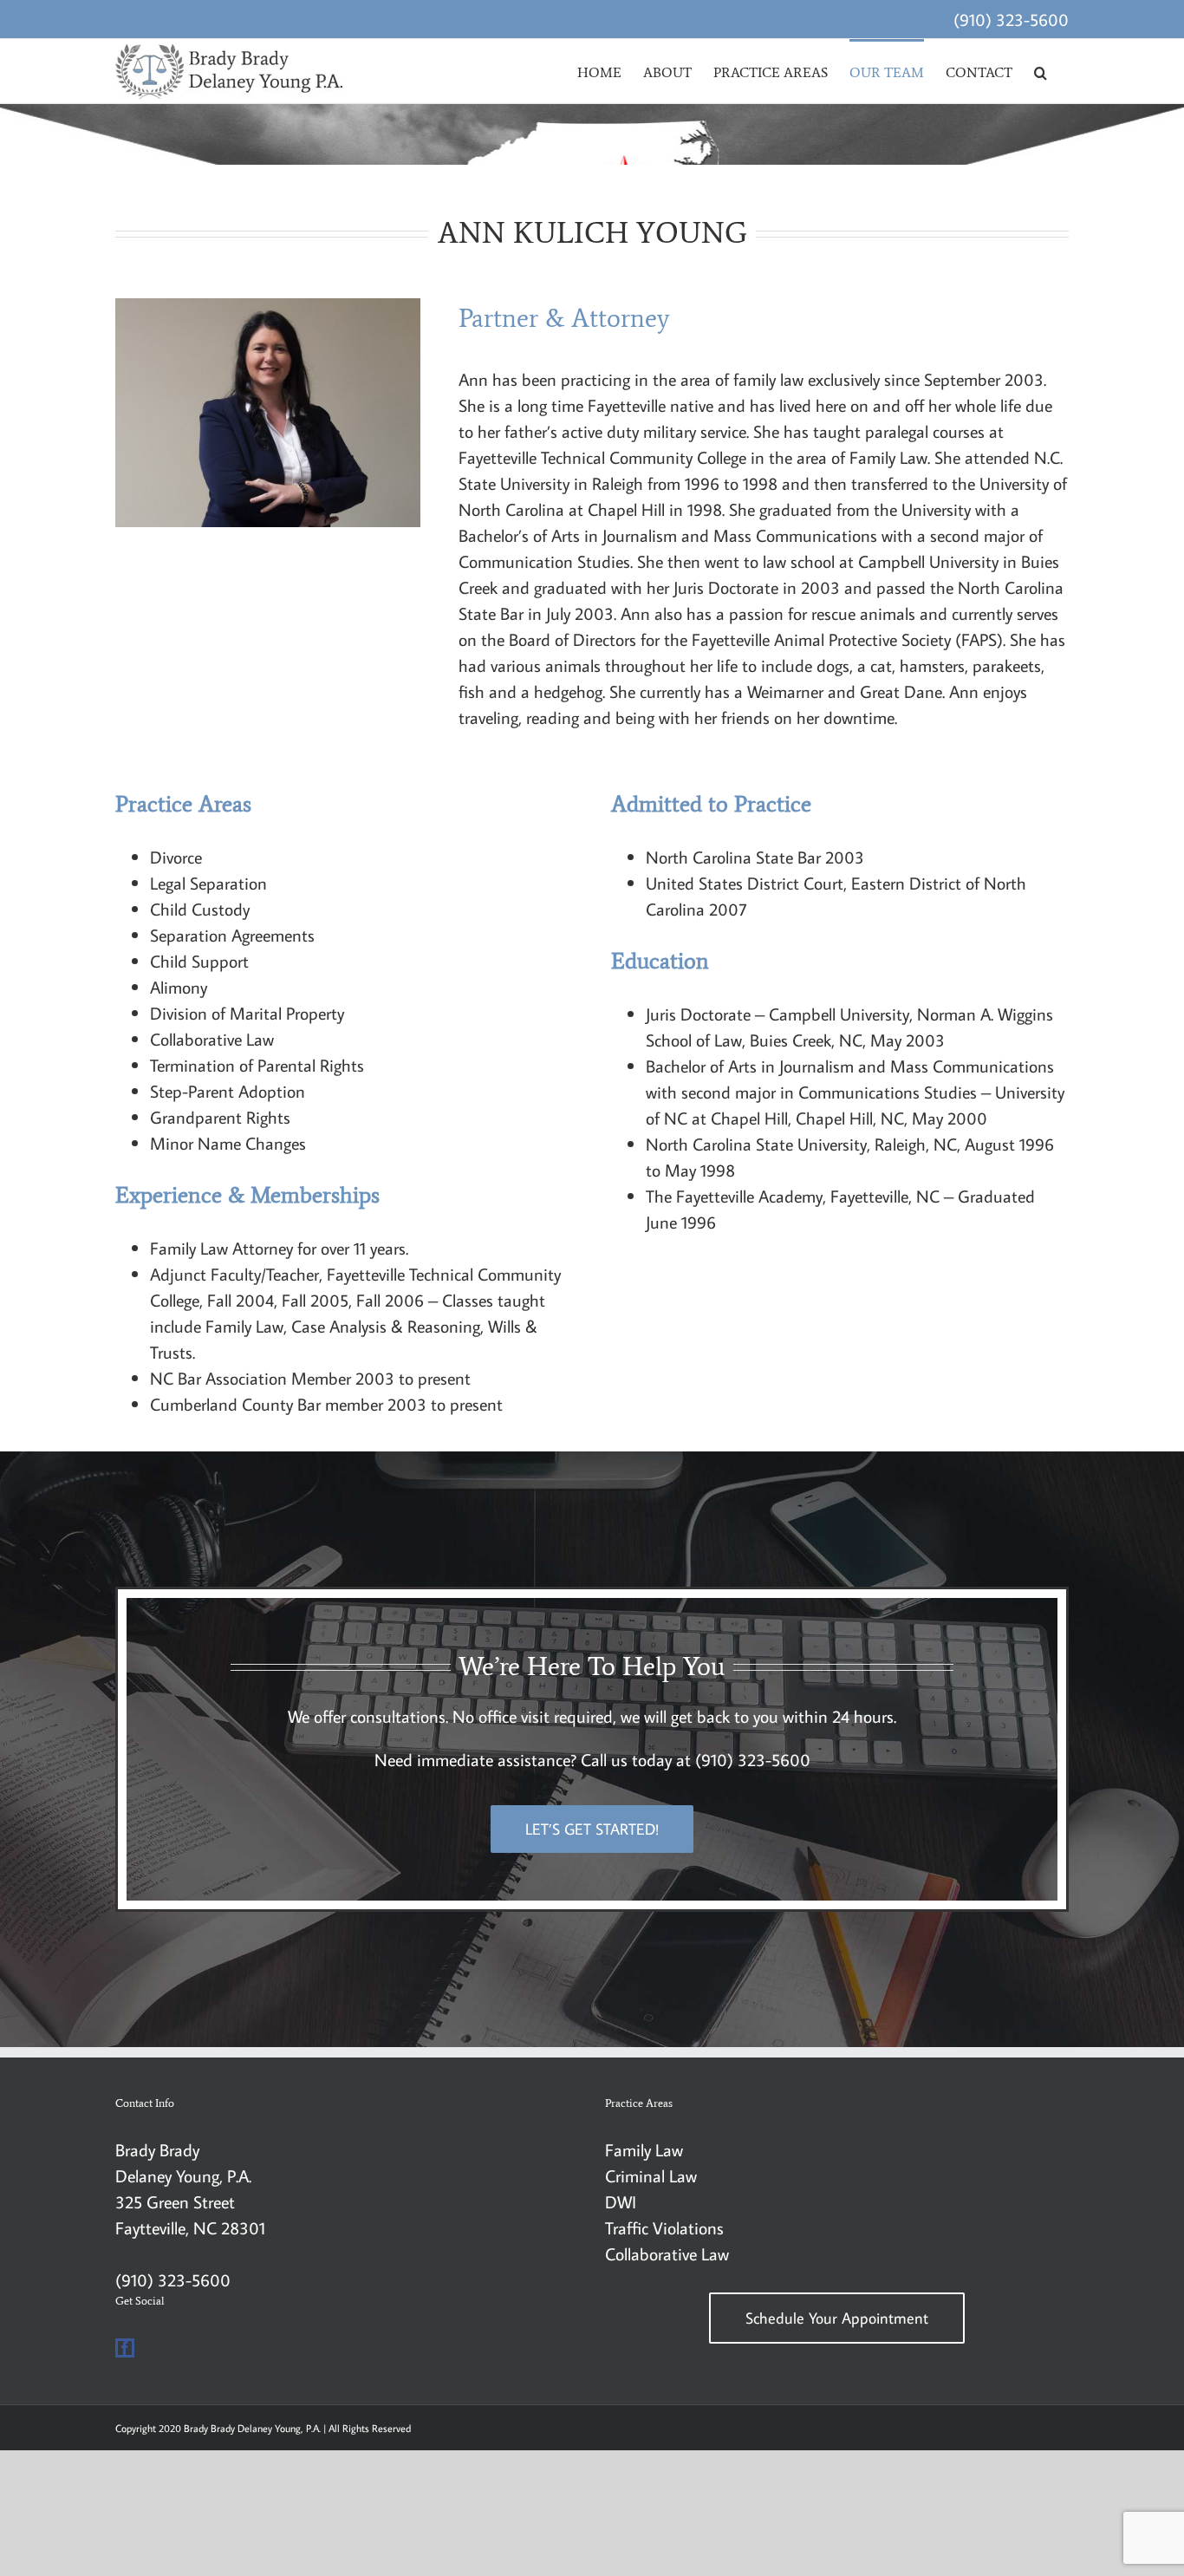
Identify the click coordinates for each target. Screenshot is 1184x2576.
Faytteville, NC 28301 (190, 2227)
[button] (1041, 71)
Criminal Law (651, 2175)
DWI (621, 2201)
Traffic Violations (664, 2227)
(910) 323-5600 (1011, 19)
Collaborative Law (667, 2253)
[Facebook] (125, 2348)
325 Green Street (175, 2201)
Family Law (644, 2149)
